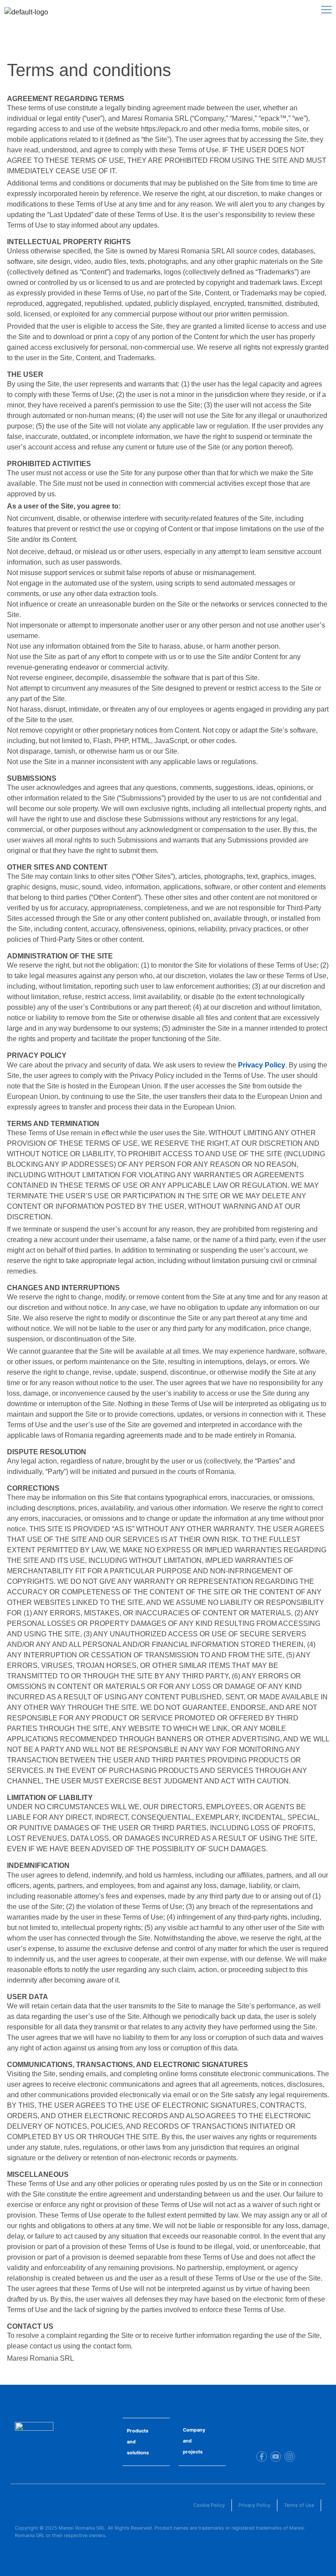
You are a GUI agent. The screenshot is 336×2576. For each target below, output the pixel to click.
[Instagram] (290, 2457)
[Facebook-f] (262, 2457)
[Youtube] (276, 2457)
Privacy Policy (262, 1065)
